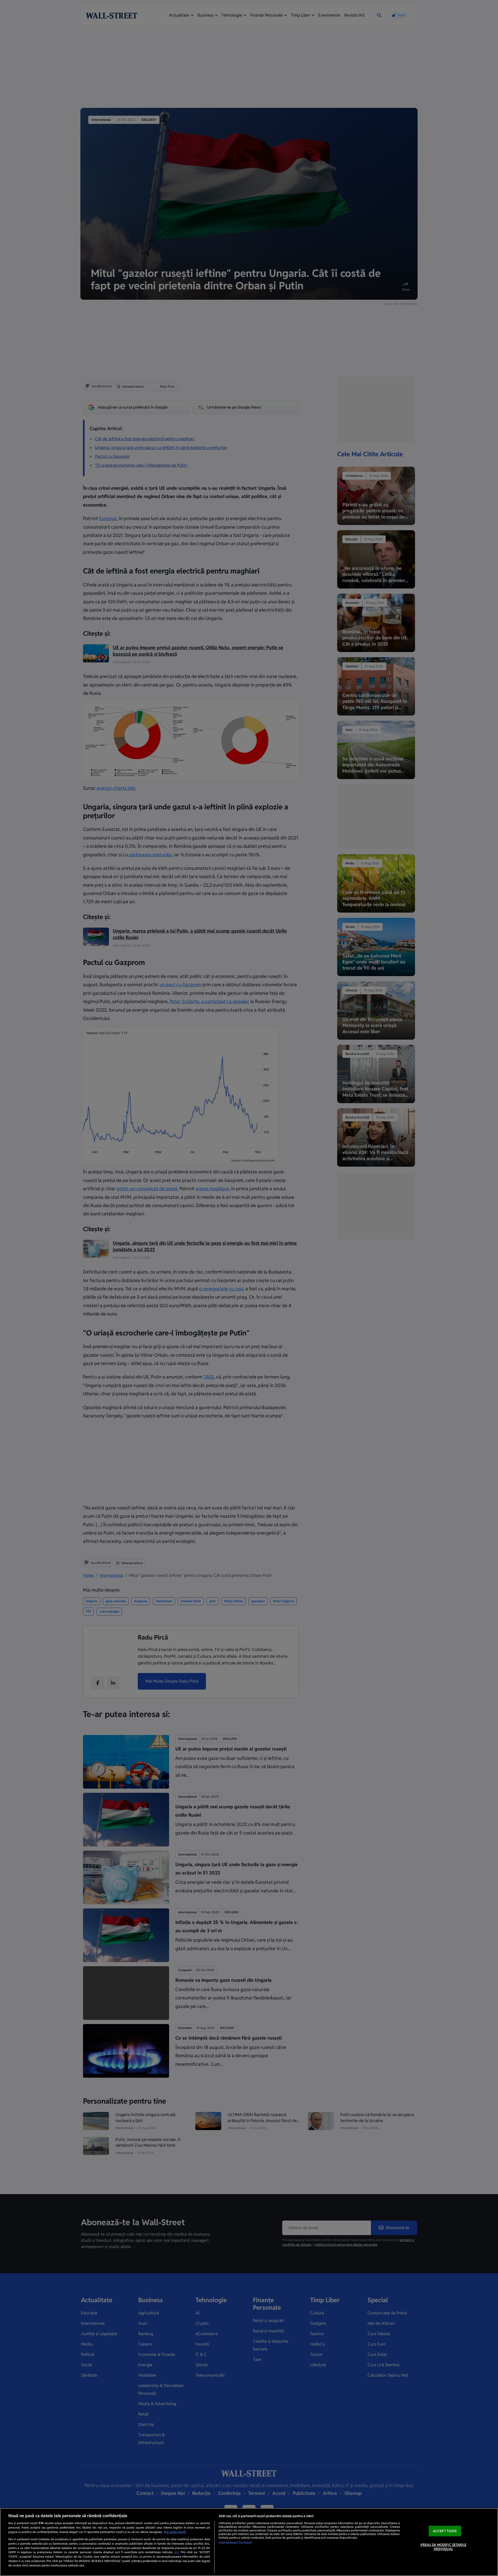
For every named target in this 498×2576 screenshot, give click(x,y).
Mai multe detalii (175, 2532)
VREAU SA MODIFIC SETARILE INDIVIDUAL (443, 2547)
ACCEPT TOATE (445, 2531)
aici (176, 2552)
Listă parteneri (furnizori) (235, 2543)
